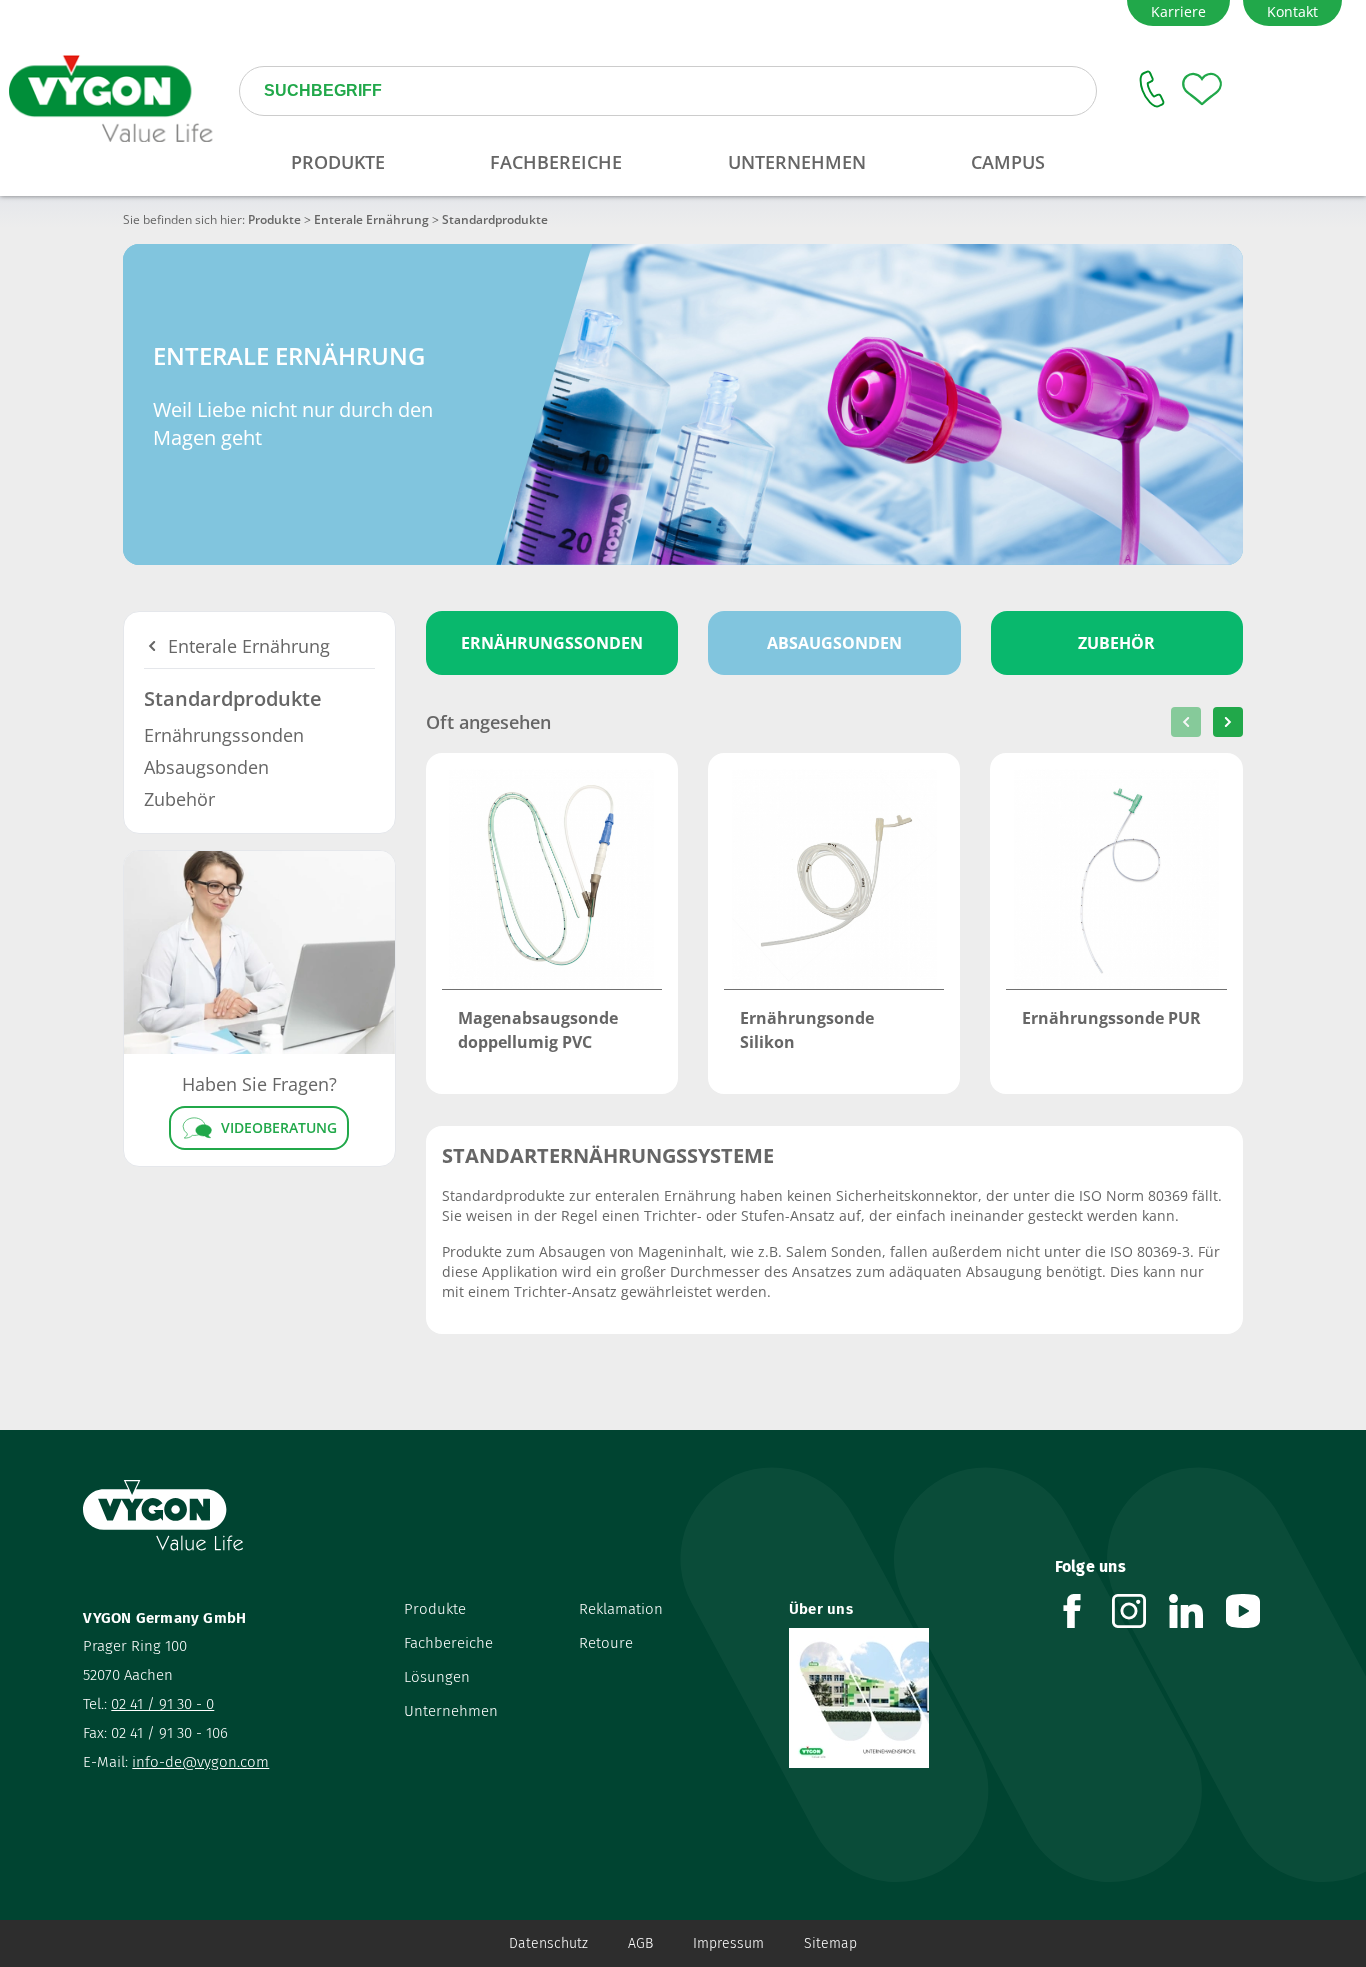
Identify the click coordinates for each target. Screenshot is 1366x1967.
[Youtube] (1254, 1611)
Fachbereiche (448, 1643)
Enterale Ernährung (371, 219)
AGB (640, 1943)
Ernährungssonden (224, 735)
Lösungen (437, 1677)
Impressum (728, 1943)
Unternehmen (451, 1711)
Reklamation (621, 1609)
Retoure (606, 1643)
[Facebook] (1083, 1611)
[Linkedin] (1197, 1611)
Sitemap (830, 1943)
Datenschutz (548, 1943)
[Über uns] (907, 1698)
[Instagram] (1140, 1611)
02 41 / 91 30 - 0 (162, 1704)
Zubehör (179, 799)
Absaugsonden (206, 767)
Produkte (274, 219)
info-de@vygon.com (200, 1762)
